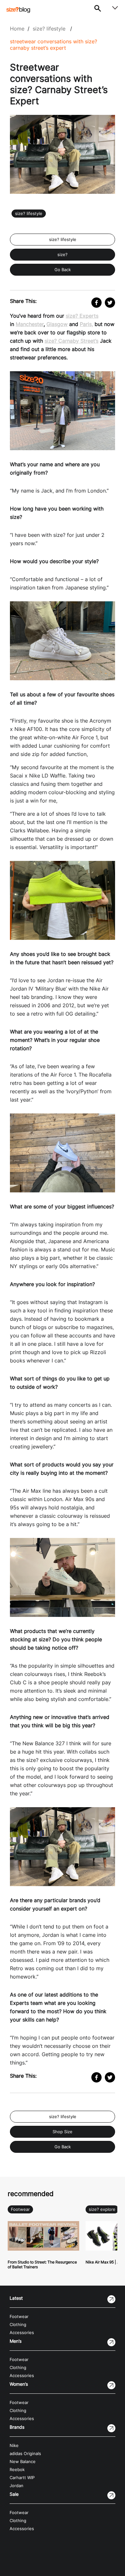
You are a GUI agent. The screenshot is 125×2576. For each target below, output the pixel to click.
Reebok (17, 2470)
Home (17, 29)
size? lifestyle (49, 29)
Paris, (86, 324)
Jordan (17, 2486)
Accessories (22, 2333)
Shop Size (63, 2132)
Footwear (20, 2209)
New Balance (23, 2462)
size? (63, 255)
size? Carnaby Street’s (71, 341)
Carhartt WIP (22, 2478)
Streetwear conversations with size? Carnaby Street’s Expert (54, 45)
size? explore (102, 2209)
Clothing (18, 2325)
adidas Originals (25, 2454)
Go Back (63, 270)
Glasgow (57, 324)
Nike (14, 2446)
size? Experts (82, 316)
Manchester (30, 324)
